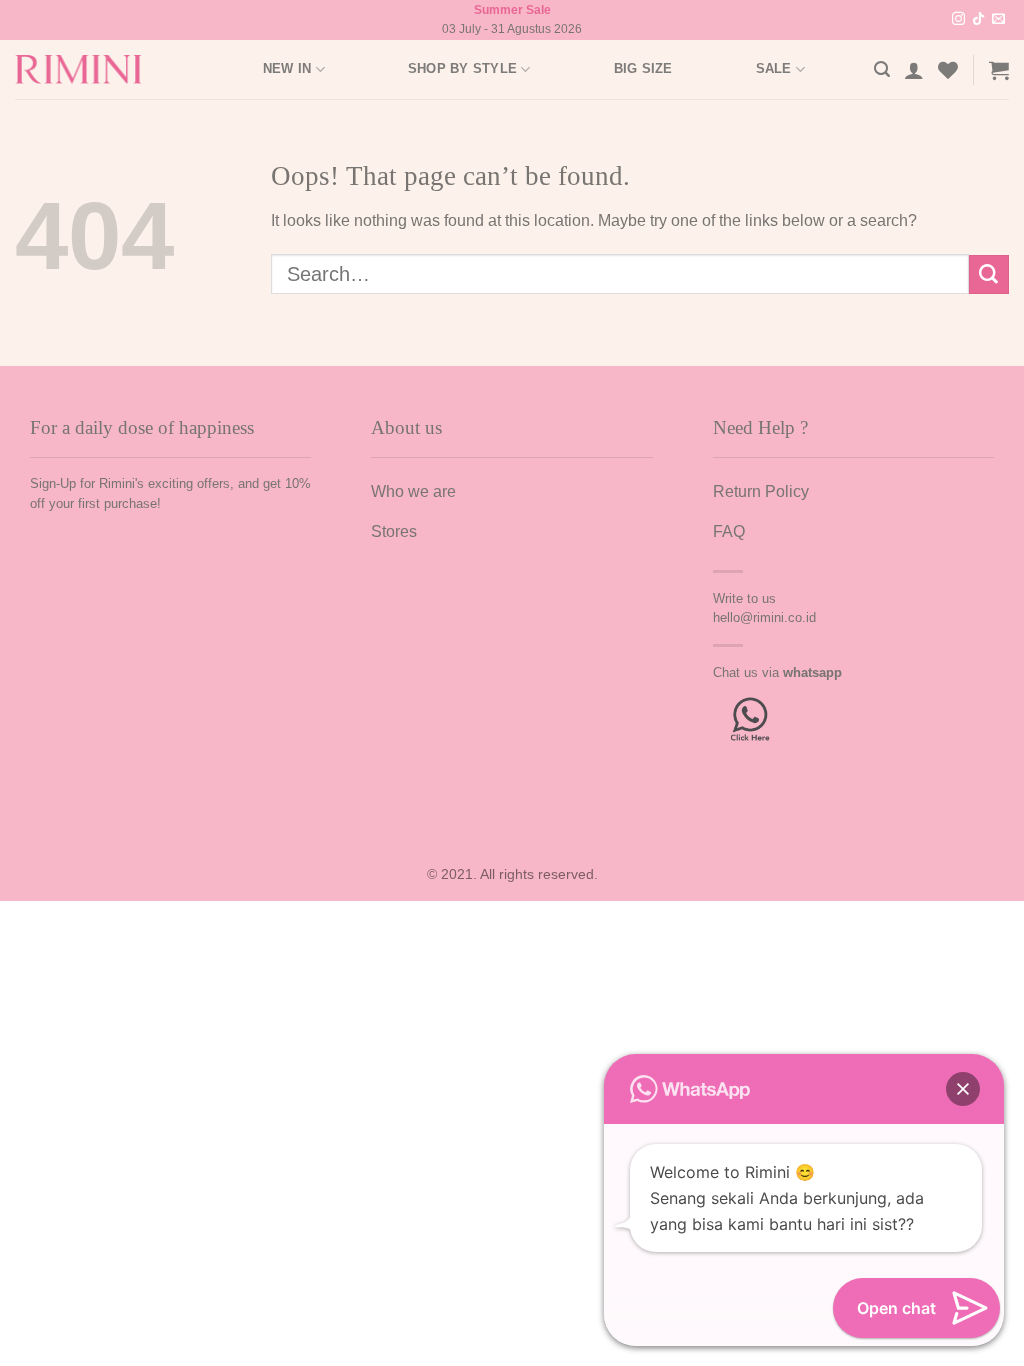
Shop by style (462, 68)
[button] (963, 1089)
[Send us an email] (998, 20)
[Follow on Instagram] (958, 20)
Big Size (643, 68)
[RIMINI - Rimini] (89, 69)
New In (287, 68)
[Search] (882, 69)
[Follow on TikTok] (978, 20)
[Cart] (999, 70)
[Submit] (989, 274)
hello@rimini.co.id (764, 617)
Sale (774, 68)
